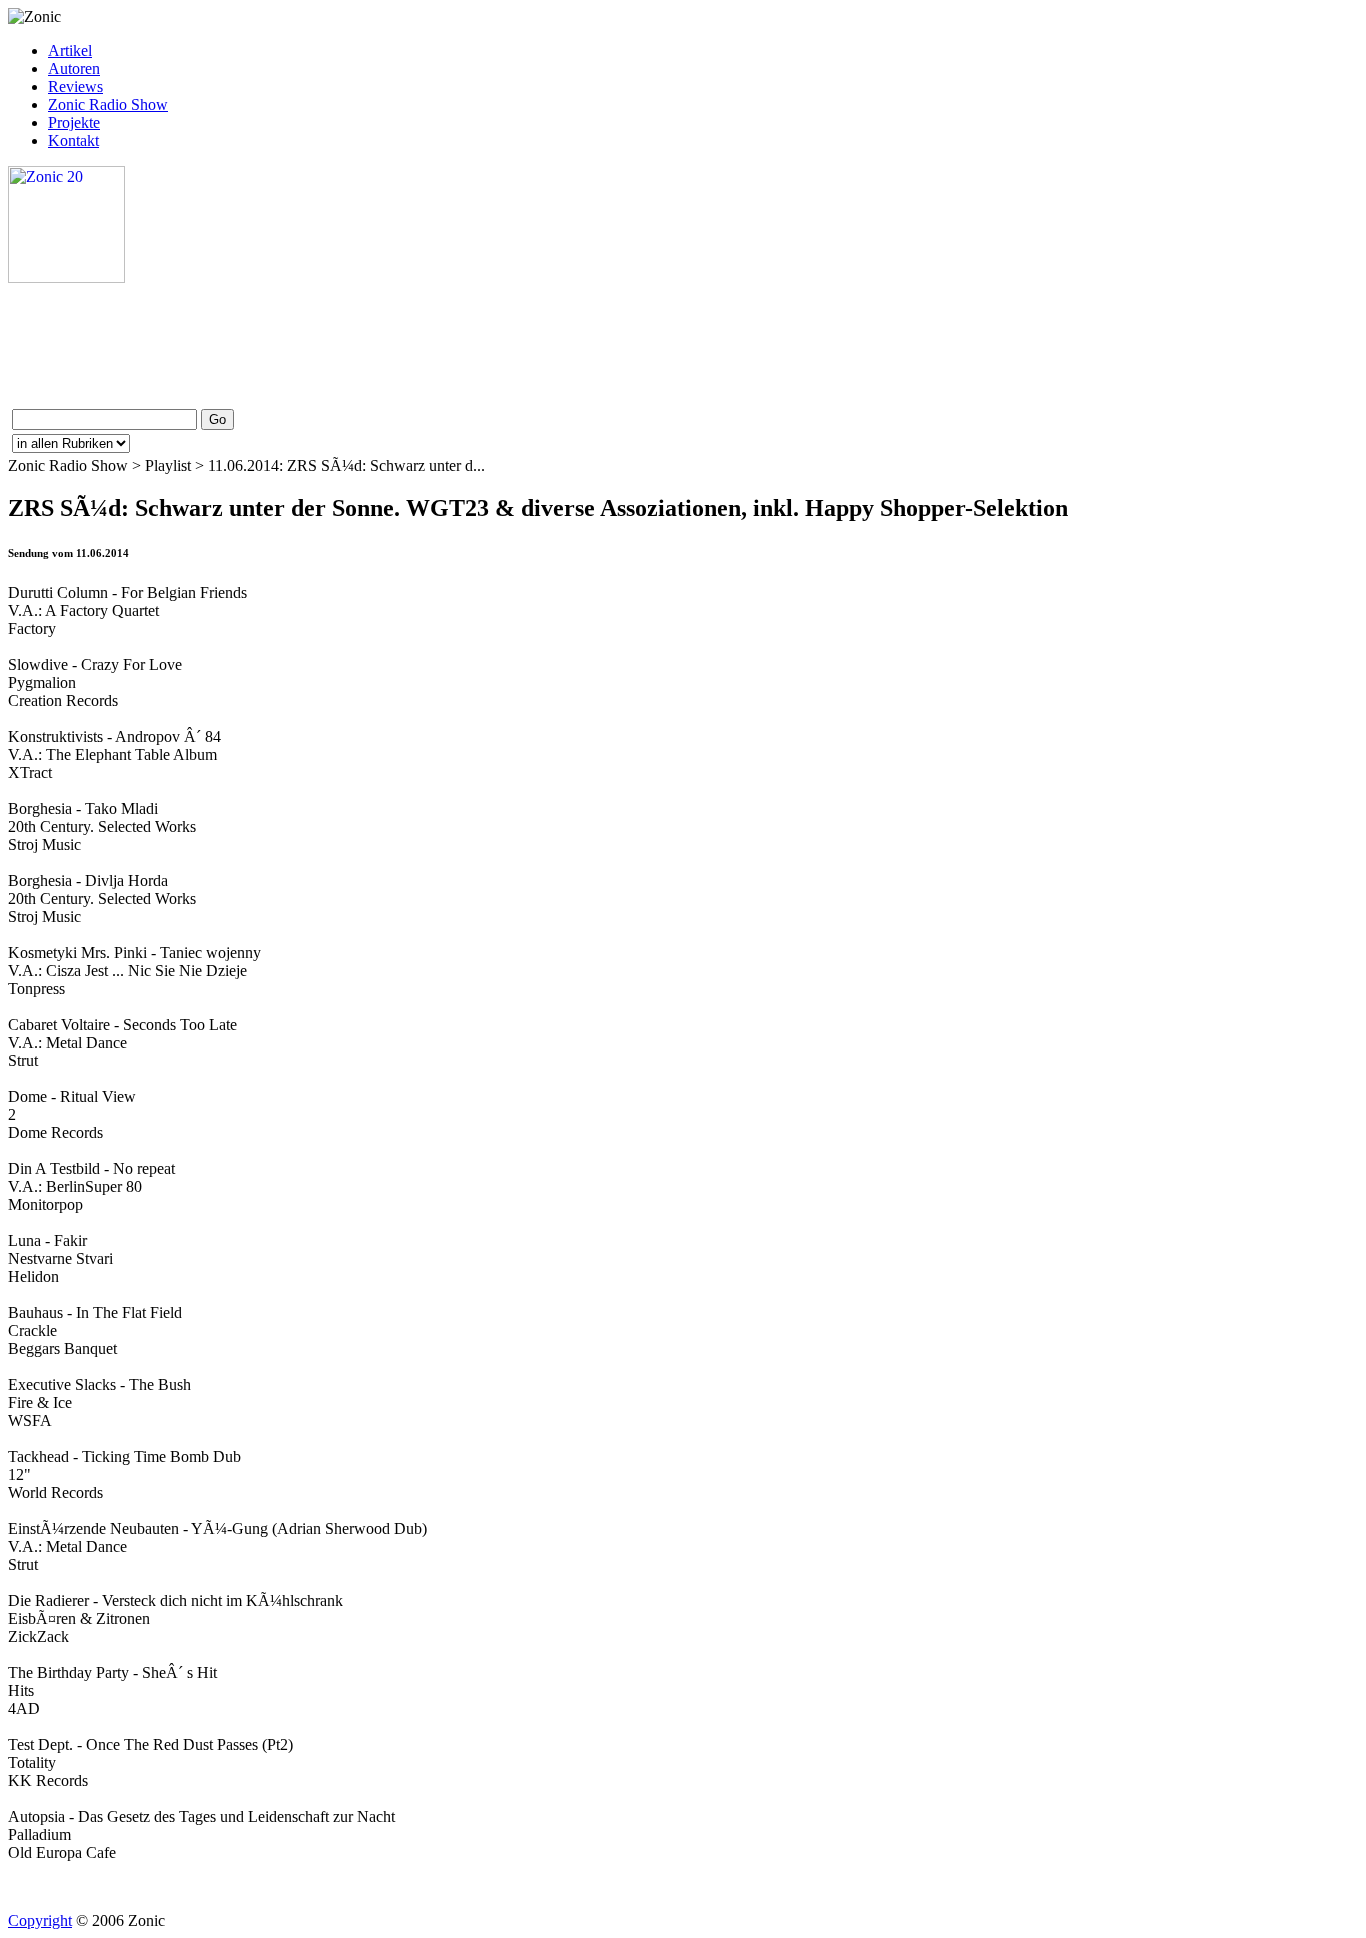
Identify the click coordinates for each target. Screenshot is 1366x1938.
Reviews (75, 86)
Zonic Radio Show (108, 104)
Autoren (74, 68)
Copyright (40, 1920)
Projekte (74, 122)
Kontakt (73, 140)
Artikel (70, 50)
